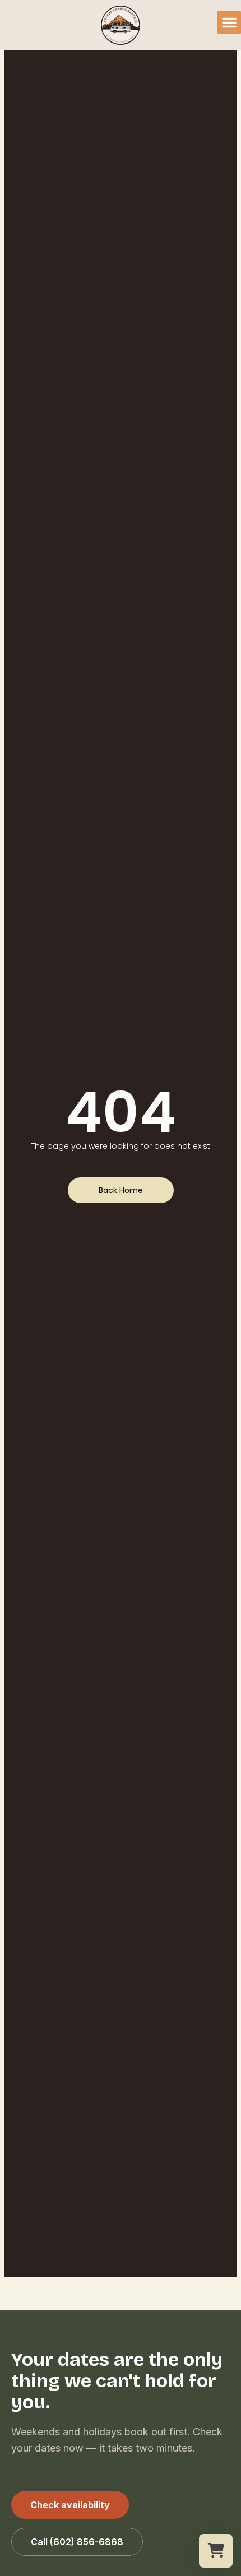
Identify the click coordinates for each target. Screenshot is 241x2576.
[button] (229, 22)
